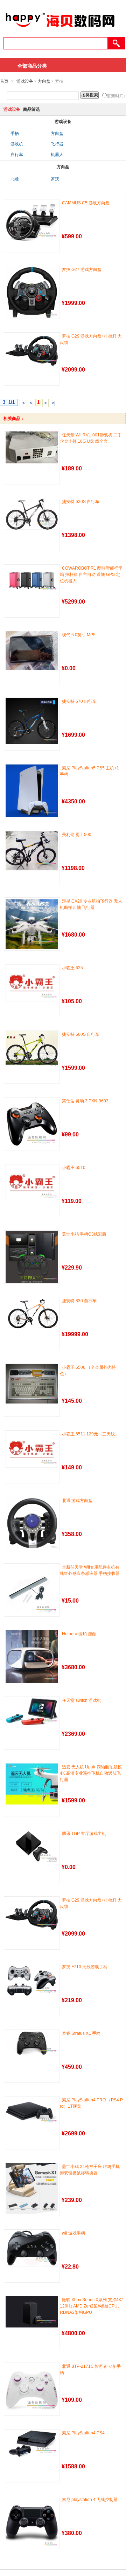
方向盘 (44, 81)
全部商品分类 (32, 66)
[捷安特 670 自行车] (32, 721)
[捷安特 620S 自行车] (32, 514)
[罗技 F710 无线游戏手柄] (32, 1980)
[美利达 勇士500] (32, 851)
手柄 (15, 134)
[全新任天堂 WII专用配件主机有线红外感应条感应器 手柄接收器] (32, 1590)
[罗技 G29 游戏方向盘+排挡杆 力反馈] (32, 350)
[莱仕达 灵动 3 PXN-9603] (32, 1124)
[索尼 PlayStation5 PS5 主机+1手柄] (32, 791)
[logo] (60, 30)
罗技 (55, 179)
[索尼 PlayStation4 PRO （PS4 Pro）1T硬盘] (32, 2111)
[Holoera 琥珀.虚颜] (32, 1657)
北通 (15, 179)
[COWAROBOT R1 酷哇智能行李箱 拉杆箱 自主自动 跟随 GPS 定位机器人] (32, 579)
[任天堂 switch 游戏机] (32, 1711)
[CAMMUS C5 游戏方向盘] (32, 220)
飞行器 (57, 144)
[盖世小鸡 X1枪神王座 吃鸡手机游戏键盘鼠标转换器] (32, 2189)
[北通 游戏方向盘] (32, 1523)
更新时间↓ (116, 96)
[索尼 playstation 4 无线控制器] (32, 2522)
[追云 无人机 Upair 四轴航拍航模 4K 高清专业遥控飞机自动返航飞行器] (32, 1784)
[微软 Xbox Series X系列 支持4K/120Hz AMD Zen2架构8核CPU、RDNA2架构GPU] (32, 2312)
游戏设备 (25, 81)
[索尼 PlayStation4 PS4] (32, 2444)
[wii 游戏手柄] (32, 2248)
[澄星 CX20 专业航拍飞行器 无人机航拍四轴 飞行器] (32, 924)
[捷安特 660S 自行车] (32, 1049)
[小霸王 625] (32, 983)
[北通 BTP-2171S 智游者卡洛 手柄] (32, 2389)
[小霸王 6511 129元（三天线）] (32, 1449)
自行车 (17, 155)
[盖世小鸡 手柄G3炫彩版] (32, 1257)
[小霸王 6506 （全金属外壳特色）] (32, 1384)
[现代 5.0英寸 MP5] (32, 651)
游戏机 (17, 144)
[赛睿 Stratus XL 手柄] (32, 2043)
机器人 (57, 155)
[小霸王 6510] (32, 1183)
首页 (4, 81)
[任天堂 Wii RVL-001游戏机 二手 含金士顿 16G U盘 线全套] (32, 447)
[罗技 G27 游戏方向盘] (32, 292)
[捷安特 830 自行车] (32, 1313)
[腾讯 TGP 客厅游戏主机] (32, 1847)
